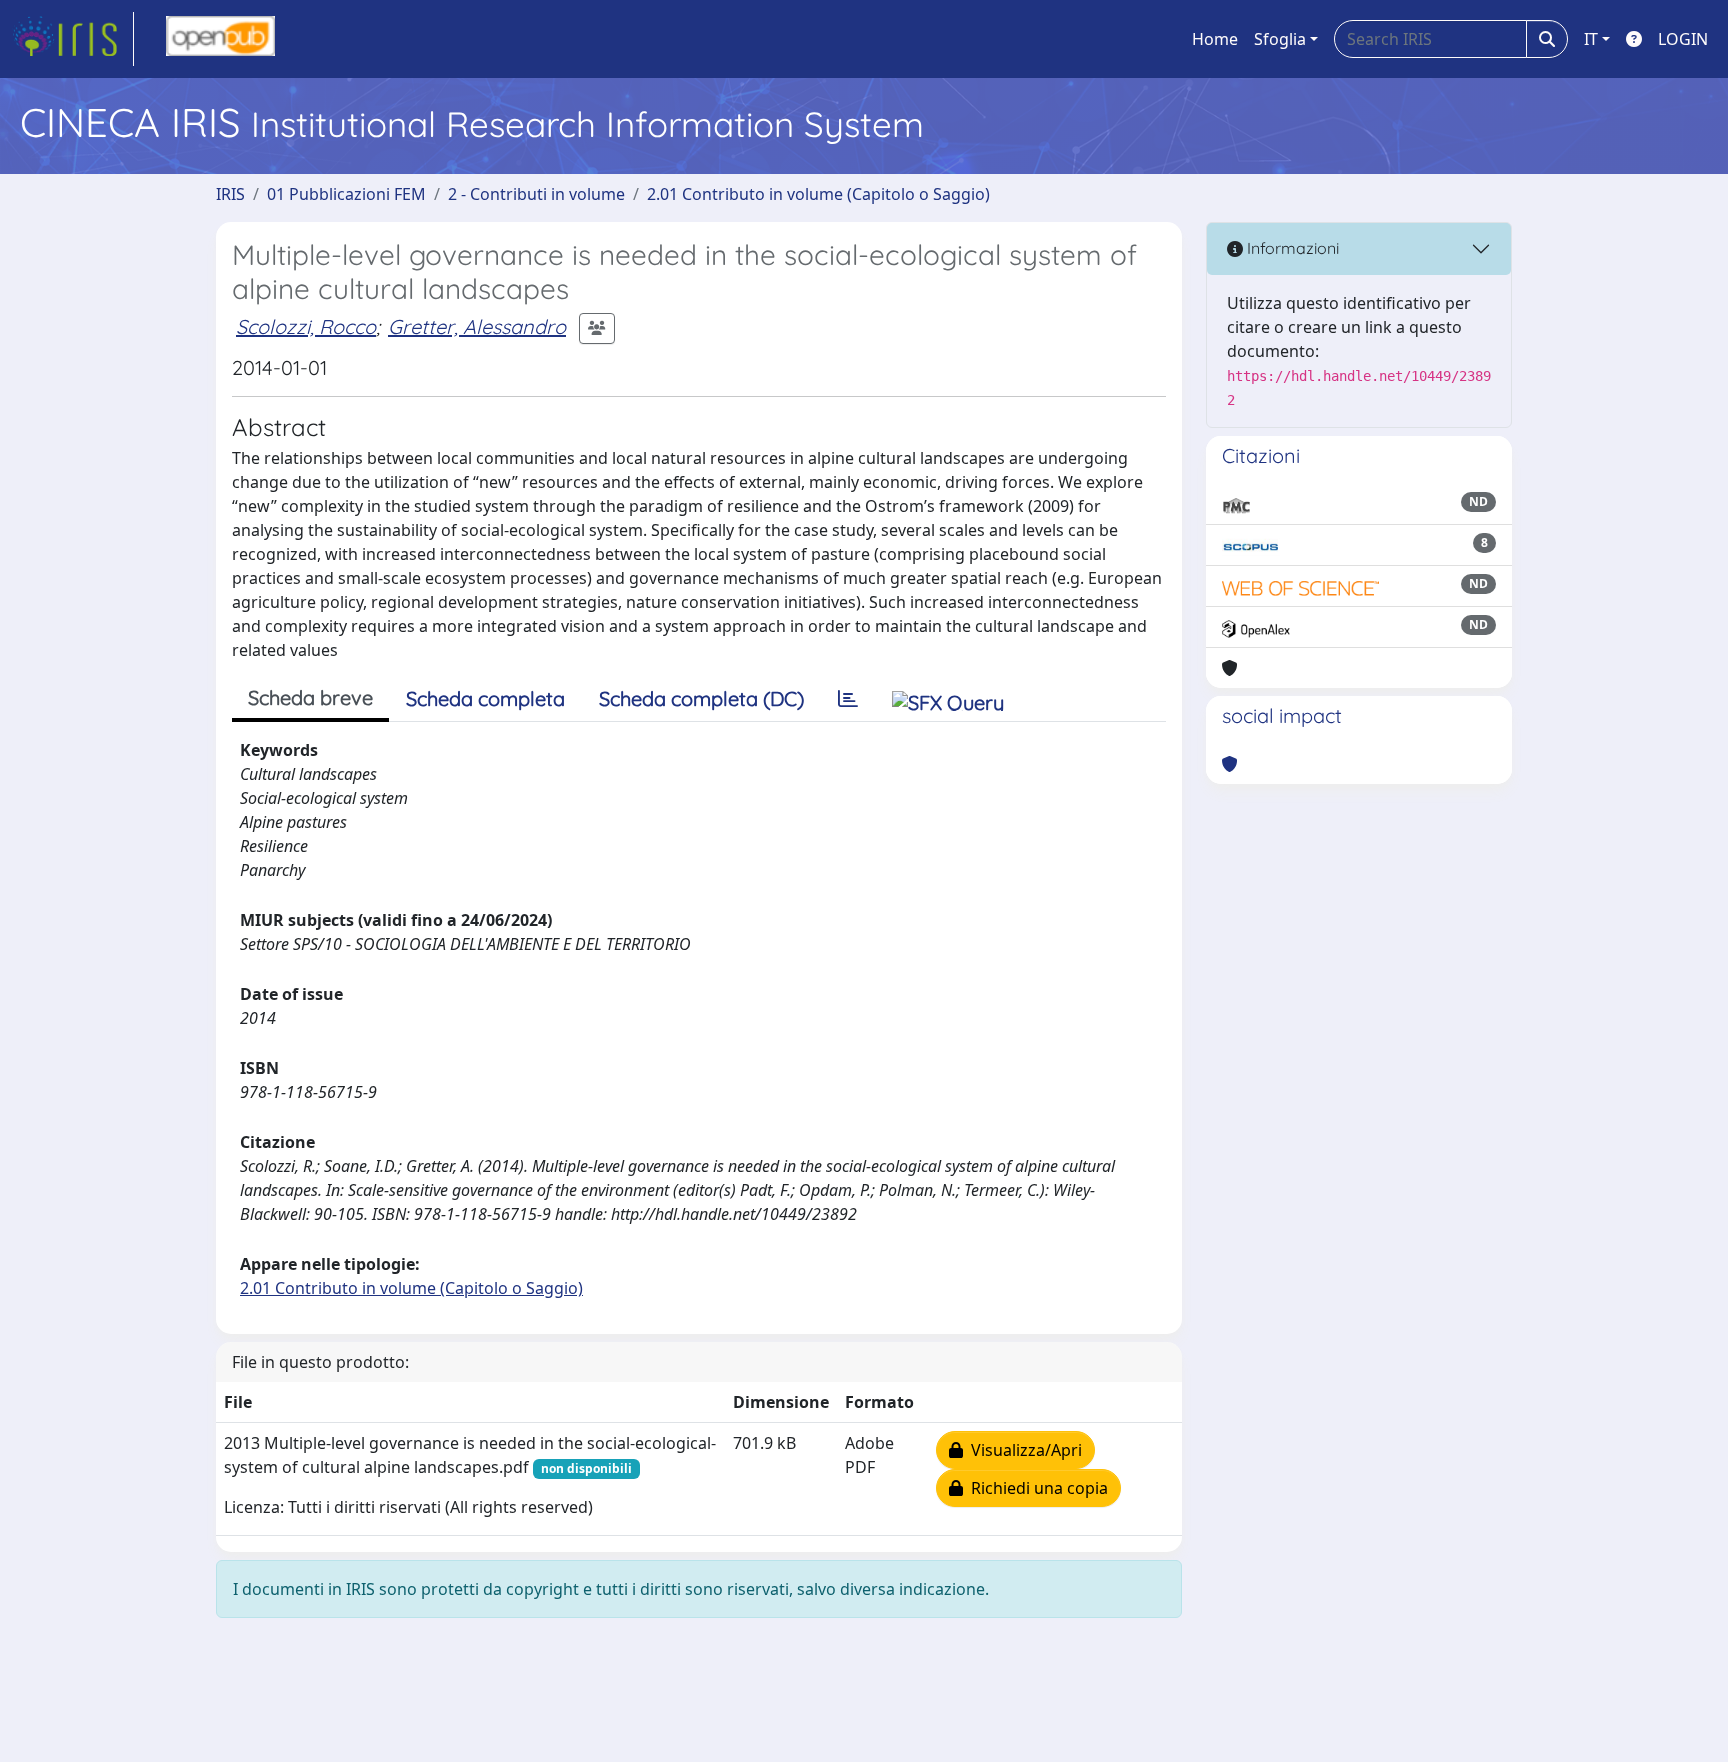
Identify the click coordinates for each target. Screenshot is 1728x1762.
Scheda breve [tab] (310, 697)
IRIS (230, 194)
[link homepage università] (220, 39)
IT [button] (1591, 39)
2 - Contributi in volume (536, 194)
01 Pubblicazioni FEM (346, 194)
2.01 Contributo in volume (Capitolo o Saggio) (818, 194)
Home (1215, 39)
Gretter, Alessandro (477, 326)
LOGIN (1683, 39)
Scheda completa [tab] (485, 698)
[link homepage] (73, 39)
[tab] (848, 699)
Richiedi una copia (1035, 1488)
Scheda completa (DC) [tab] (701, 698)
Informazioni (1291, 248)
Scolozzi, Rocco (306, 326)
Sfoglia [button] (1280, 39)
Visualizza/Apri (1022, 1450)
